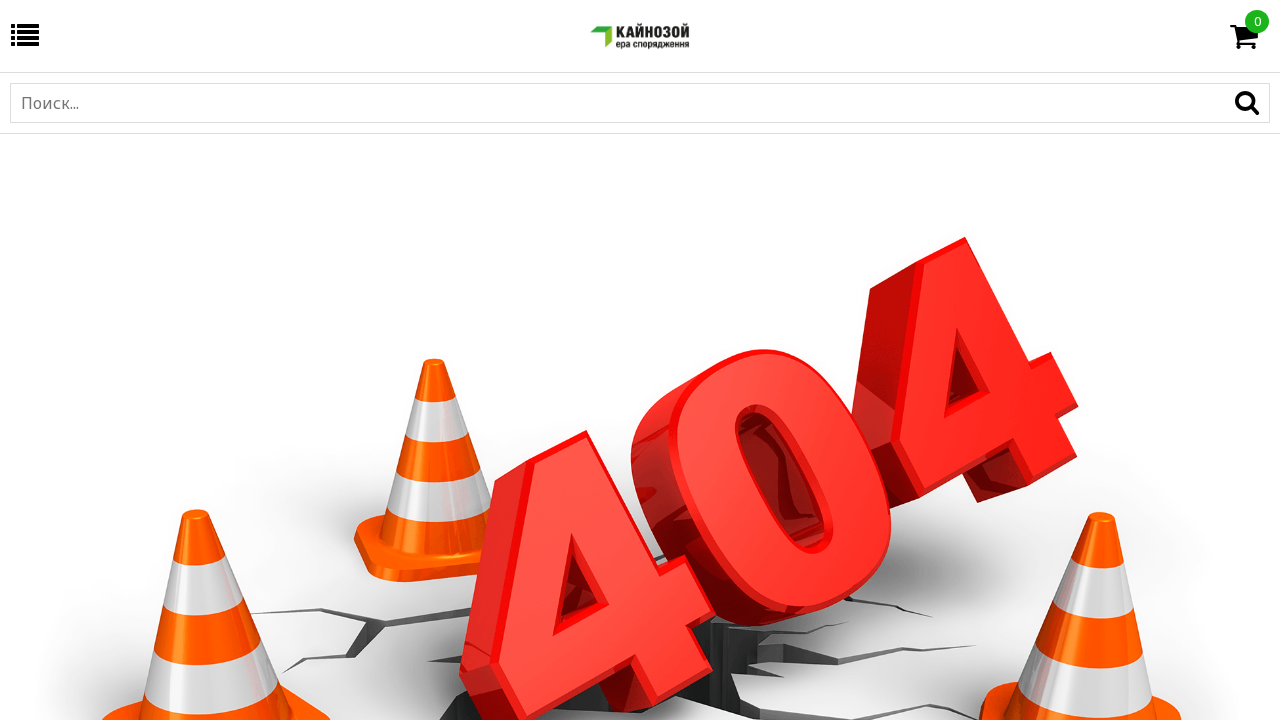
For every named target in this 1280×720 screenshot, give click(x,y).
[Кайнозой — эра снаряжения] (640, 36)
